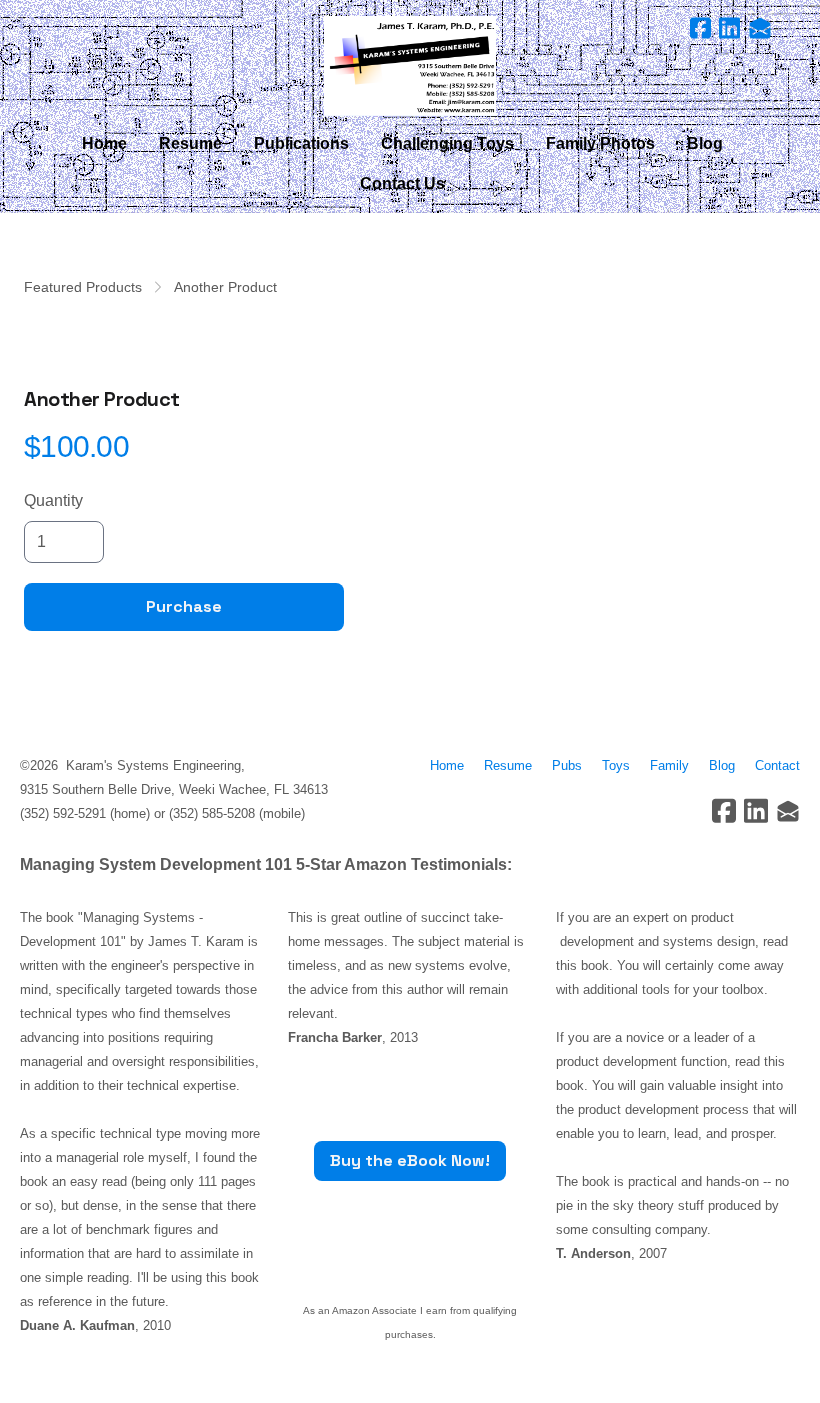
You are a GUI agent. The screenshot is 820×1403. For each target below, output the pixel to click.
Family (669, 765)
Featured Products (83, 287)
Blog (722, 765)
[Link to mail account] (760, 28)
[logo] (410, 66)
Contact (777, 765)
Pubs (567, 765)
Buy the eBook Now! (410, 1160)
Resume (512, 765)
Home (447, 765)
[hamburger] (64, 32)
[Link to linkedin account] (729, 28)
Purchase (184, 606)
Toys (616, 765)
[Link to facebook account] (700, 28)
